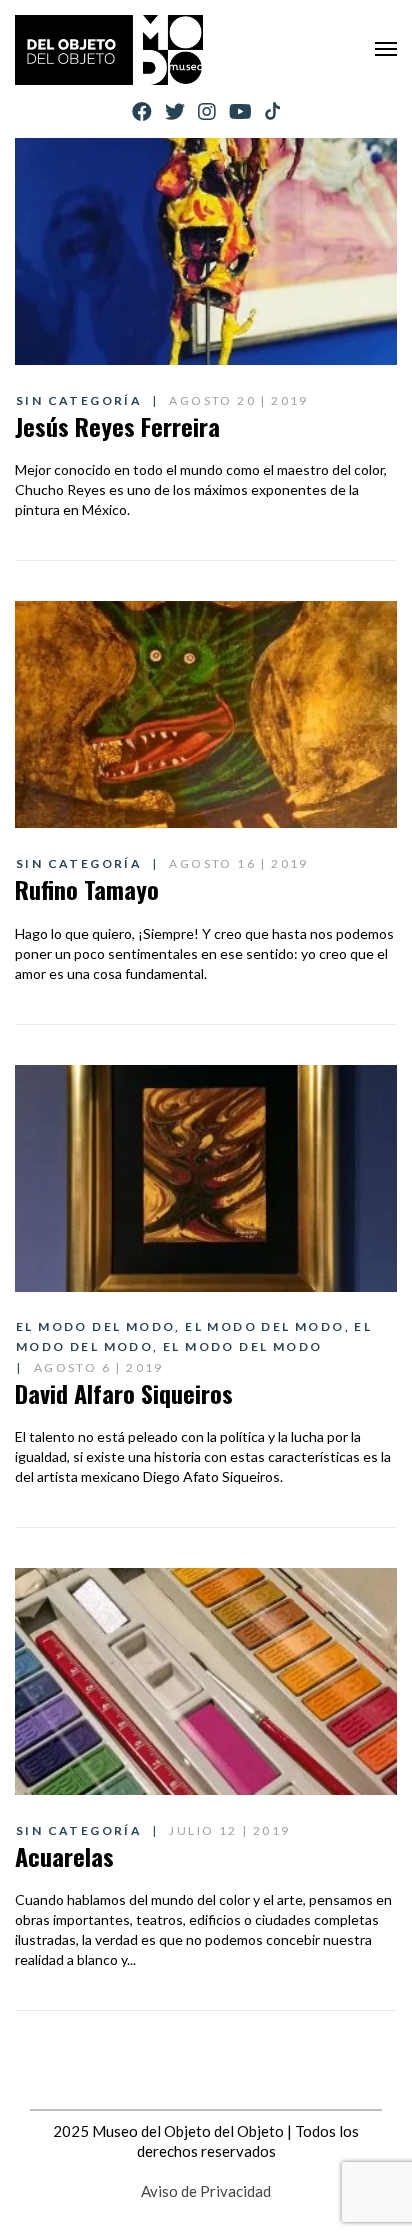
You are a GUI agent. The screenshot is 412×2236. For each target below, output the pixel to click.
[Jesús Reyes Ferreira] (206, 251)
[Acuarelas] (206, 1681)
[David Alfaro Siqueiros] (206, 1178)
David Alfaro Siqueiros (124, 1393)
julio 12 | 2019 (229, 1830)
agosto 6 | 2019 (99, 1367)
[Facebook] (142, 111)
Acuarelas (64, 1856)
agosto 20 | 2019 (238, 400)
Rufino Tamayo (87, 889)
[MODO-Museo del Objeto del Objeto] (109, 50)
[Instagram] (207, 111)
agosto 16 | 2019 (238, 863)
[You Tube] (240, 111)
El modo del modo (95, 1326)
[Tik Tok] (272, 112)
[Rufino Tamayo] (206, 714)
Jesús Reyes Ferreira (117, 426)
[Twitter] (175, 111)
